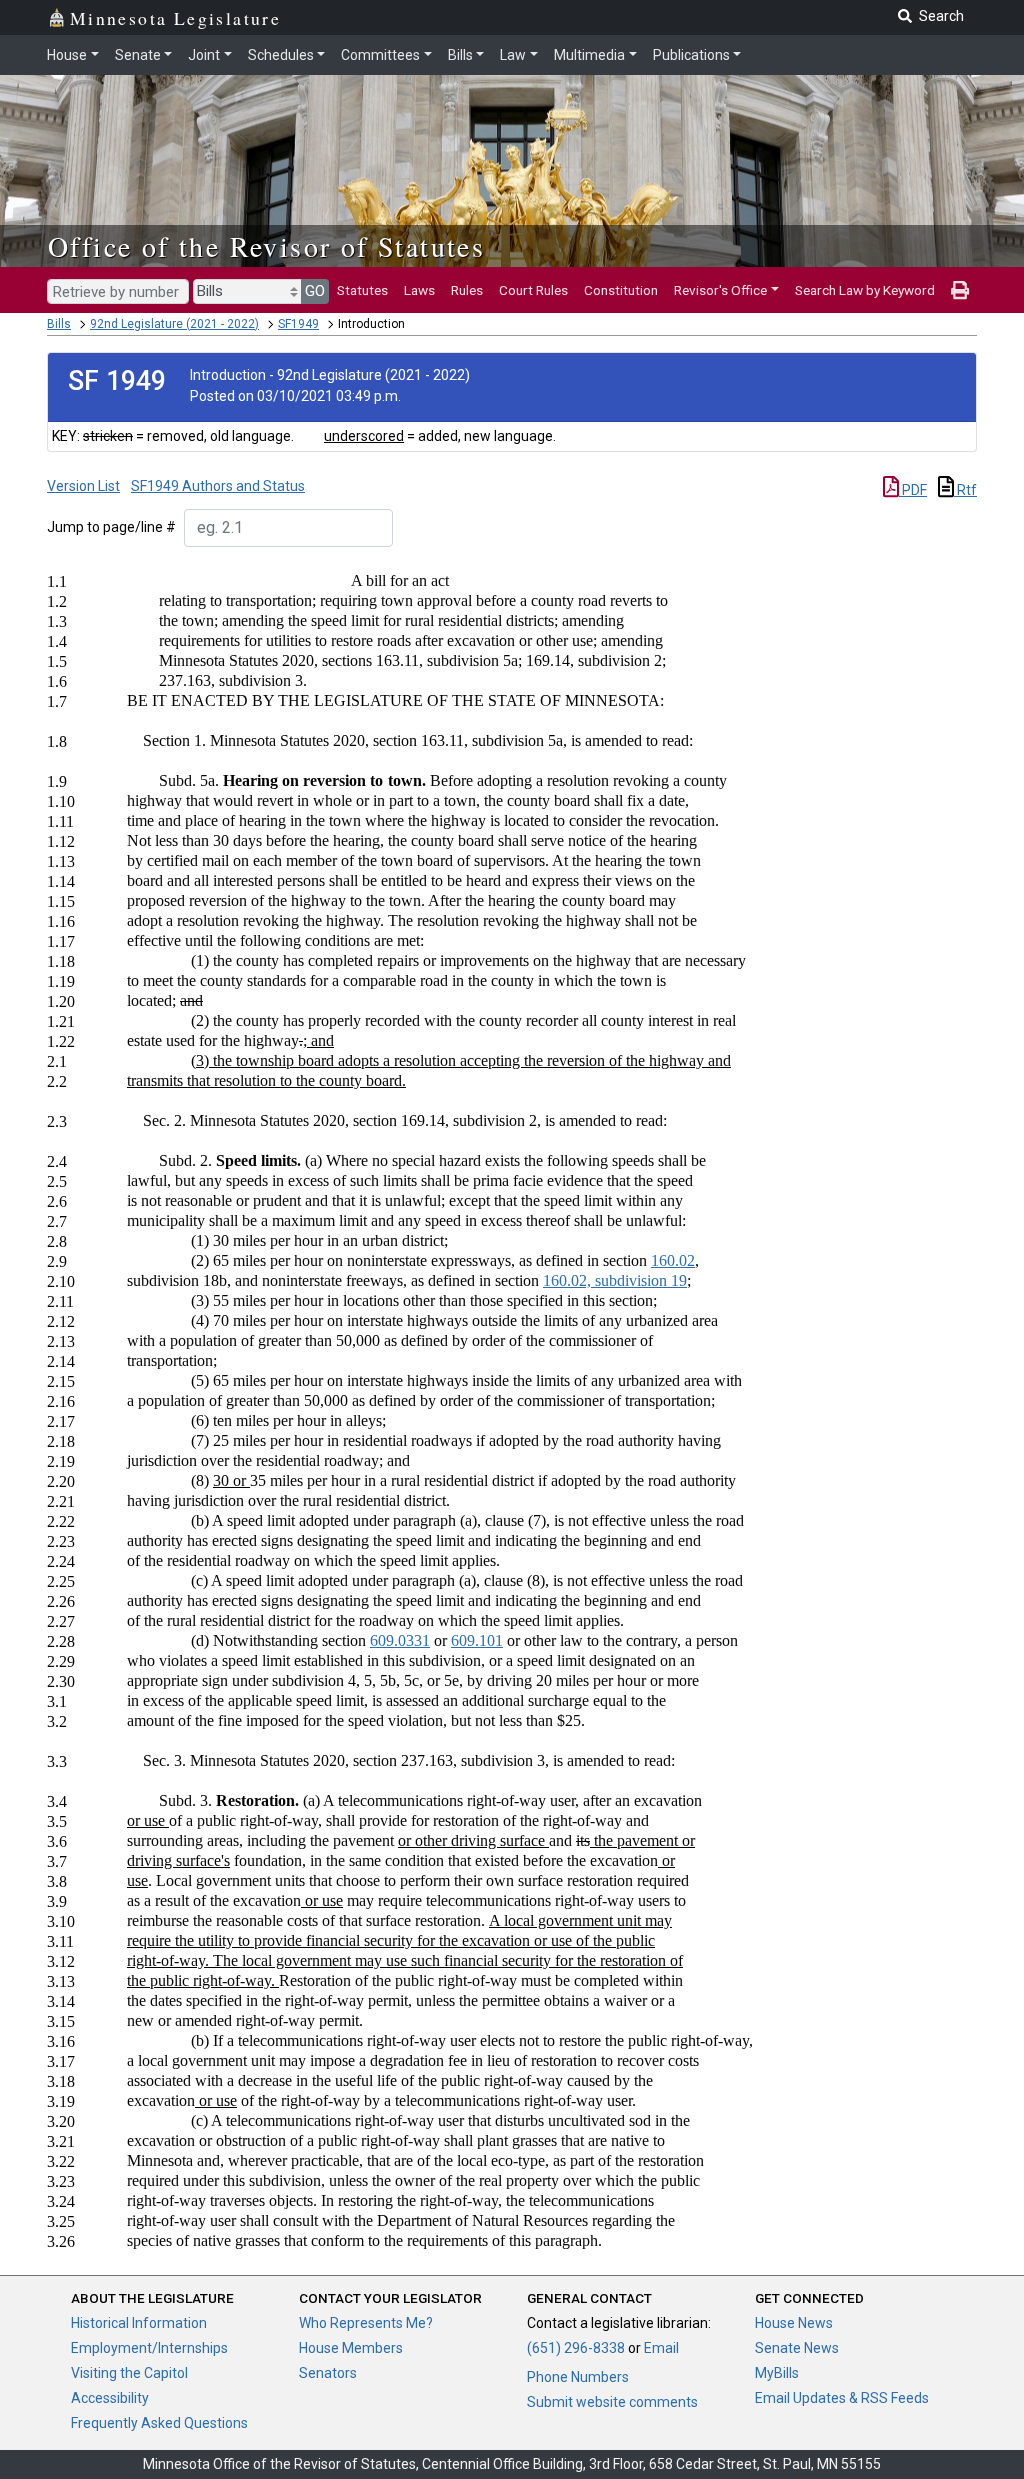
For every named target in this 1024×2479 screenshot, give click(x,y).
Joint (204, 55)
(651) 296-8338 (576, 2348)
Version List (83, 486)
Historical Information (139, 2323)
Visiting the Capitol (129, 2373)
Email (661, 2348)
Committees (380, 55)
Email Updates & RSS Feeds (842, 2398)
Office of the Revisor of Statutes (266, 246)
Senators (328, 2373)
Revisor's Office (720, 290)
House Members (351, 2348)
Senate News (797, 2348)
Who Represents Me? (366, 2323)
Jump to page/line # (111, 527)
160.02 (673, 1260)
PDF (913, 490)
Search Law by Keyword (865, 290)
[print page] (960, 290)
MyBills (777, 2373)
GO (315, 291)
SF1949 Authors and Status (218, 486)
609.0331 (400, 1640)
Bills (460, 55)
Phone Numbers (578, 2377)
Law (513, 55)
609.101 (477, 1640)
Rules (467, 290)
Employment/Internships (149, 2348)
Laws (419, 290)
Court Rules (533, 290)
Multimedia (589, 55)
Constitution (621, 290)
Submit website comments (612, 2402)
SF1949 (298, 324)
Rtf (965, 490)
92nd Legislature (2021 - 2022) (174, 324)
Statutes (362, 290)
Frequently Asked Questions (159, 2423)
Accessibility (110, 2398)
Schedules (281, 55)
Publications (691, 55)
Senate (138, 55)
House (67, 55)
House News (794, 2323)
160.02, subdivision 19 (615, 1280)
